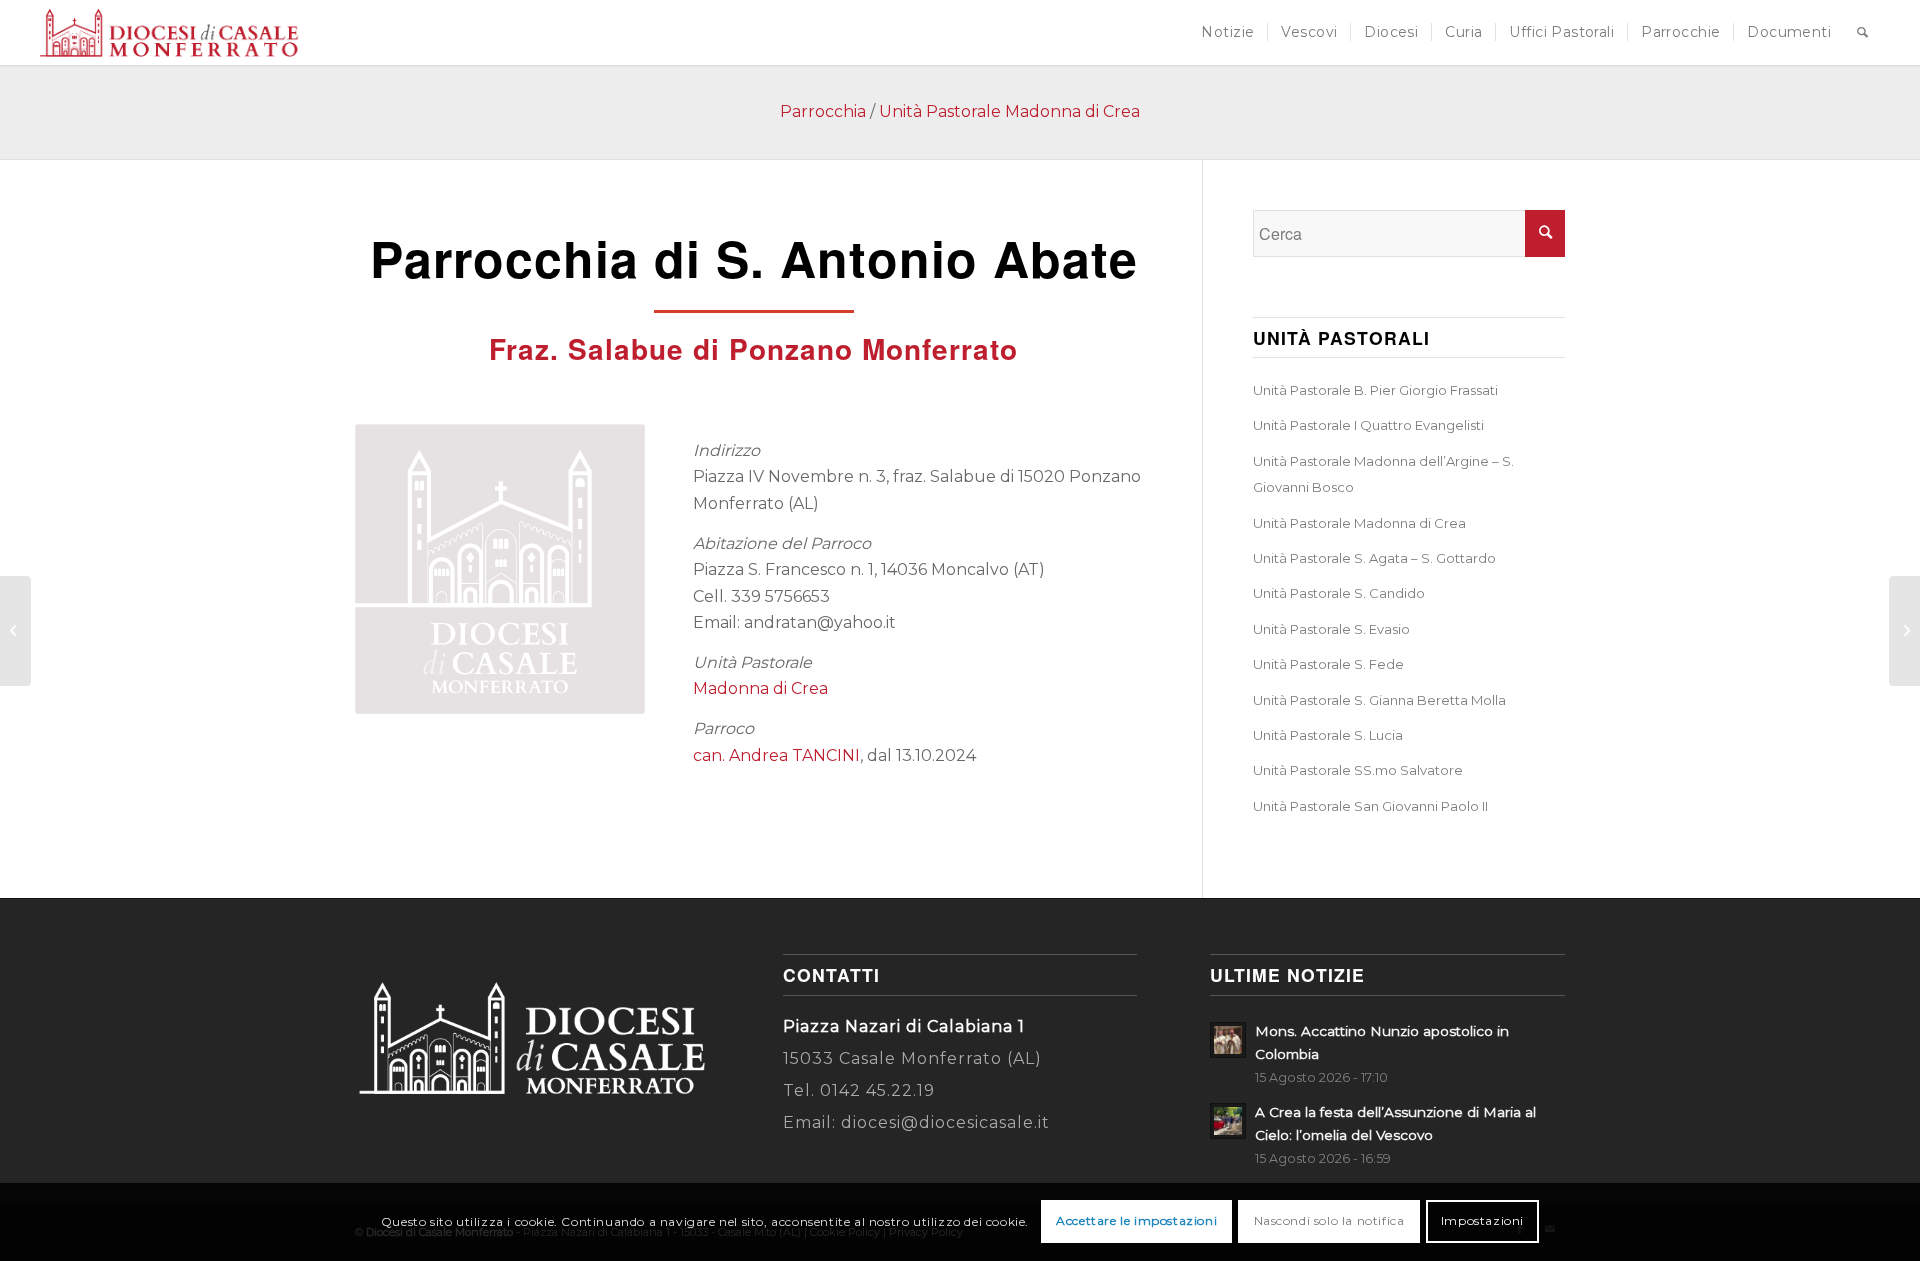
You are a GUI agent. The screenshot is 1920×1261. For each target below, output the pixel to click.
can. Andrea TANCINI (776, 755)
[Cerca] (1862, 32)
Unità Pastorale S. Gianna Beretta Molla (1379, 700)
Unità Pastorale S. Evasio (1331, 629)
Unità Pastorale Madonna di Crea (1359, 523)
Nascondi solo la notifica (1329, 1221)
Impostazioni (1482, 1221)
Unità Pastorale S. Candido (1339, 593)
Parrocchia (823, 111)
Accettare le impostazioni (1136, 1221)
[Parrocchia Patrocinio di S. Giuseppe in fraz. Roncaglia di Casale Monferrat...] (15, 631)
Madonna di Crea (760, 688)
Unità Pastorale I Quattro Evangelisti (1368, 425)
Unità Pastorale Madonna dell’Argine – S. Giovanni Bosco (1383, 474)
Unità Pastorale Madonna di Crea (1009, 111)
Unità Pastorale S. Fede (1328, 664)
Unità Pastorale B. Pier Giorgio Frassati (1375, 390)
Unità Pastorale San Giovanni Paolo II (1370, 806)
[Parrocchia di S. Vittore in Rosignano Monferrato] (1904, 631)
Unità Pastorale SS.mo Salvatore (1358, 770)
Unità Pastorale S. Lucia (1328, 735)
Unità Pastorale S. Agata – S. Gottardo (1374, 558)
